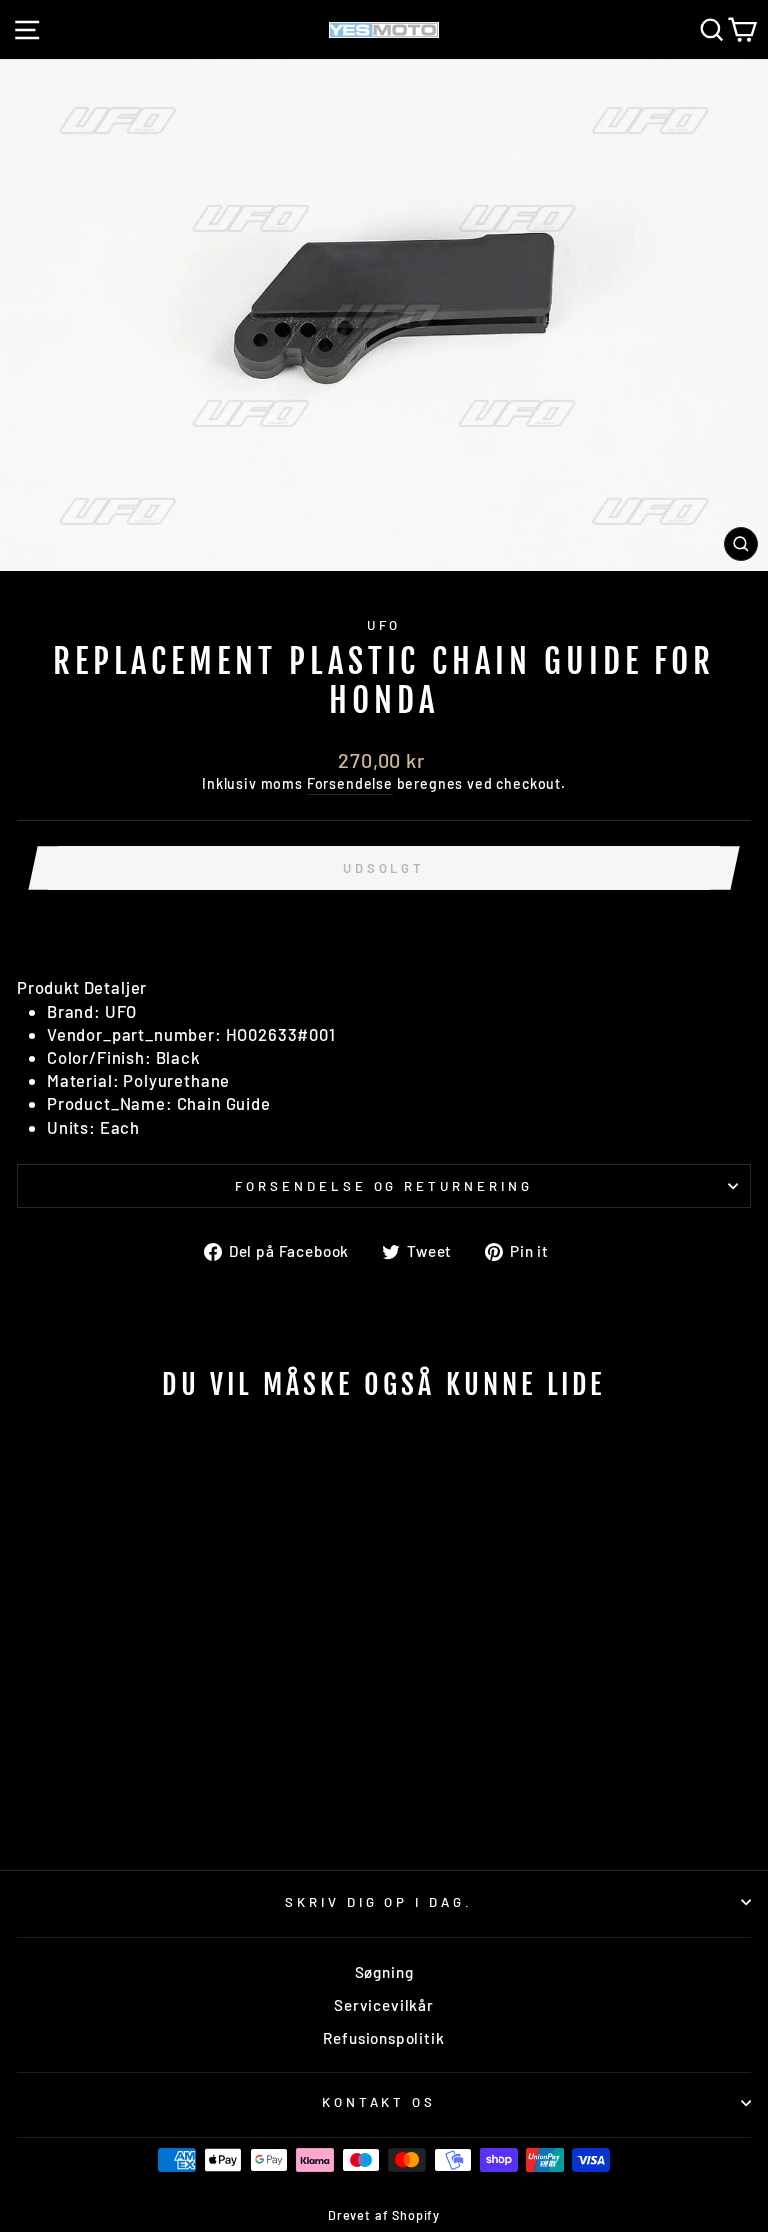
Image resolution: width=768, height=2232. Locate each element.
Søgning (384, 1972)
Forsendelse (350, 783)
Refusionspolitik (383, 2038)
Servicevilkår (384, 2005)
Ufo (384, 625)
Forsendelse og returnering (384, 1186)
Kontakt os (379, 2102)
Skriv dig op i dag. (379, 1902)
